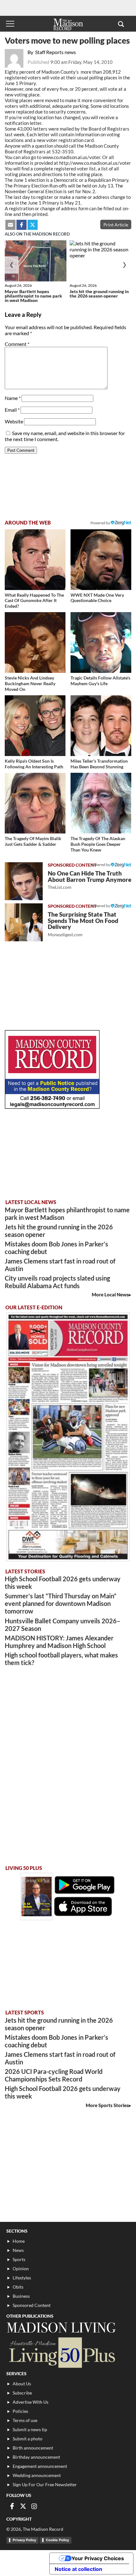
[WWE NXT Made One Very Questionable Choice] (101, 560)
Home (19, 2241)
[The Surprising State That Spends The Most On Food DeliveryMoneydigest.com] (24, 922)
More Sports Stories (107, 2105)
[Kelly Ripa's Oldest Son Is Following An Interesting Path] (35, 726)
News (18, 2250)
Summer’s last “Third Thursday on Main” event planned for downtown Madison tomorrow (61, 1603)
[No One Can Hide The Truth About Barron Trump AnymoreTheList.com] (24, 881)
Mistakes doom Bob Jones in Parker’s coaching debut (56, 1248)
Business (21, 2296)
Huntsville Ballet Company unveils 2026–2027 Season (62, 1625)
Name (13, 398)
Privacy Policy (24, 2540)
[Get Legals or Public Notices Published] (52, 1107)
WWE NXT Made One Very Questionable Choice (97, 598)
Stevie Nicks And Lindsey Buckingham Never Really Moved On (30, 683)
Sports (19, 2259)
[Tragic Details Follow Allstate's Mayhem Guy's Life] (101, 642)
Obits (18, 2287)
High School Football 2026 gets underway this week (63, 1583)
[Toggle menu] (10, 24)
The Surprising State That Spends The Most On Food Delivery (83, 924)
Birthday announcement (36, 2457)
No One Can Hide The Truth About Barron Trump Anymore (90, 880)
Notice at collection (78, 2569)
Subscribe (22, 2393)
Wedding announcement (37, 2475)
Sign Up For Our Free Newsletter (45, 2484)
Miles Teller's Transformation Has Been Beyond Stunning (99, 764)
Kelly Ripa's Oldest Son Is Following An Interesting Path (34, 764)
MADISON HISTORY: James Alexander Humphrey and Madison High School (59, 1642)
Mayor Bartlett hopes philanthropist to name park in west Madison (33, 296)
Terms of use (25, 2420)
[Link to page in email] (10, 225)
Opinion (21, 2269)
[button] (121, 24)
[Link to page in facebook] (22, 225)
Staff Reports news (56, 52)
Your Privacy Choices (98, 2558)
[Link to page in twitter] (33, 225)
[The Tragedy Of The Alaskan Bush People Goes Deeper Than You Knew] (101, 803)
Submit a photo (28, 2439)
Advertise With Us (31, 2402)
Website (14, 421)
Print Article (116, 225)
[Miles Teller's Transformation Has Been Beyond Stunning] (101, 726)
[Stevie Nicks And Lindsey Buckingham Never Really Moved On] (35, 642)
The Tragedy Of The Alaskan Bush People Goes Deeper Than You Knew (98, 844)
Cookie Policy (57, 2540)
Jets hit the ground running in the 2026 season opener (99, 294)
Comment (17, 344)
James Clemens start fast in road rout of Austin (60, 1265)
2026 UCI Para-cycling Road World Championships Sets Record (54, 2075)
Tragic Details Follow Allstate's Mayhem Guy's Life (100, 681)
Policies (20, 2411)
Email (12, 410)
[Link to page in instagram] (34, 2506)
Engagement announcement (40, 2466)
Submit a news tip (30, 2429)
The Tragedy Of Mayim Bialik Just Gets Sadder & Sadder (33, 841)
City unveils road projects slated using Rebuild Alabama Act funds (57, 1282)
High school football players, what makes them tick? (61, 1659)
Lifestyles (22, 2278)
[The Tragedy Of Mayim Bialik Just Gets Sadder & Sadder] (35, 803)
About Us (22, 2384)
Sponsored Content (32, 2305)
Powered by (101, 865)
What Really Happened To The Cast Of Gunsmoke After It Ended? (34, 600)
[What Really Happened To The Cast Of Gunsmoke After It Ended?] (35, 560)
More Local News (110, 1294)
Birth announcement (33, 2448)
